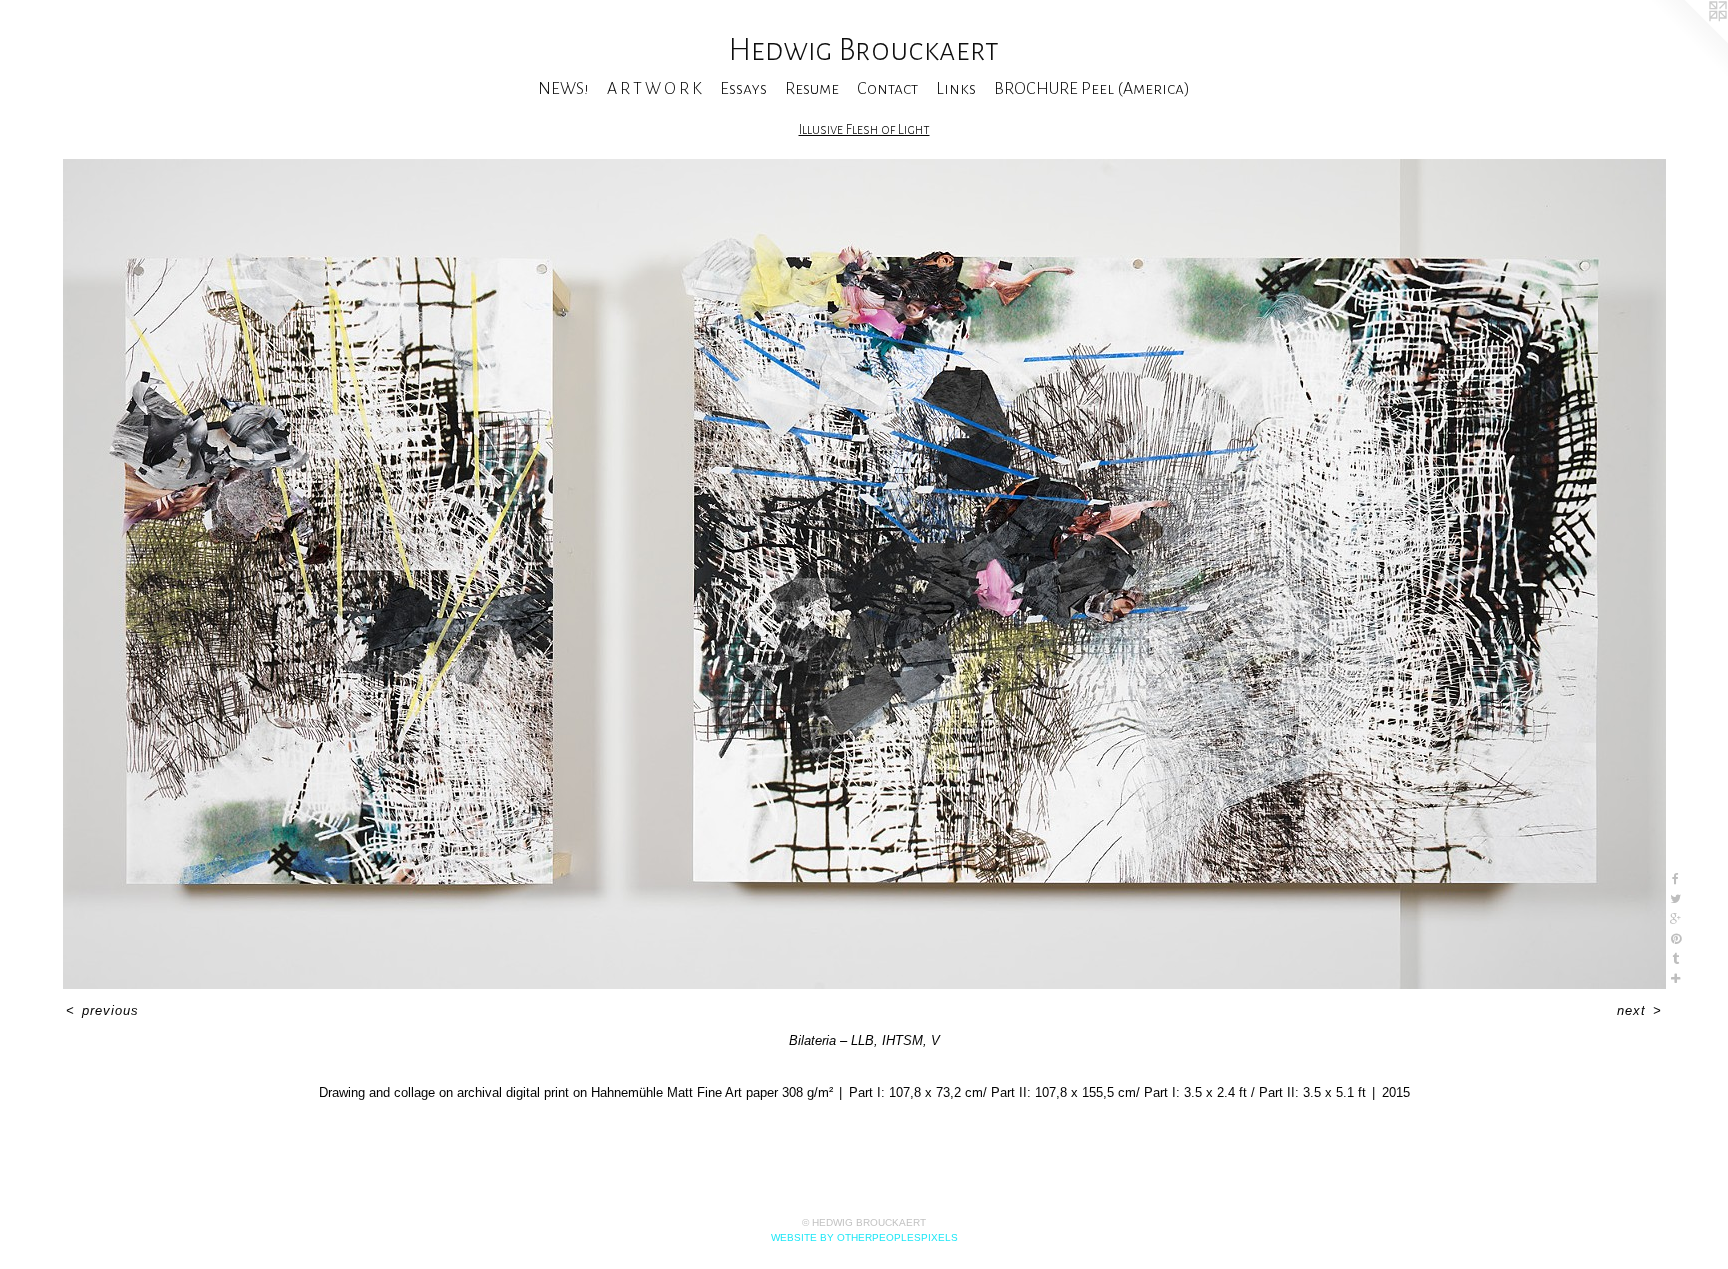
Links (956, 89)
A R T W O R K (654, 89)
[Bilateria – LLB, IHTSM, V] (864, 574)
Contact (887, 89)
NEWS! (563, 89)
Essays (743, 89)
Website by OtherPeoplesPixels (864, 1237)
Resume (812, 89)
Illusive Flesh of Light (864, 129)
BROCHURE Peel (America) (1092, 89)
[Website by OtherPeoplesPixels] (1688, 40)
